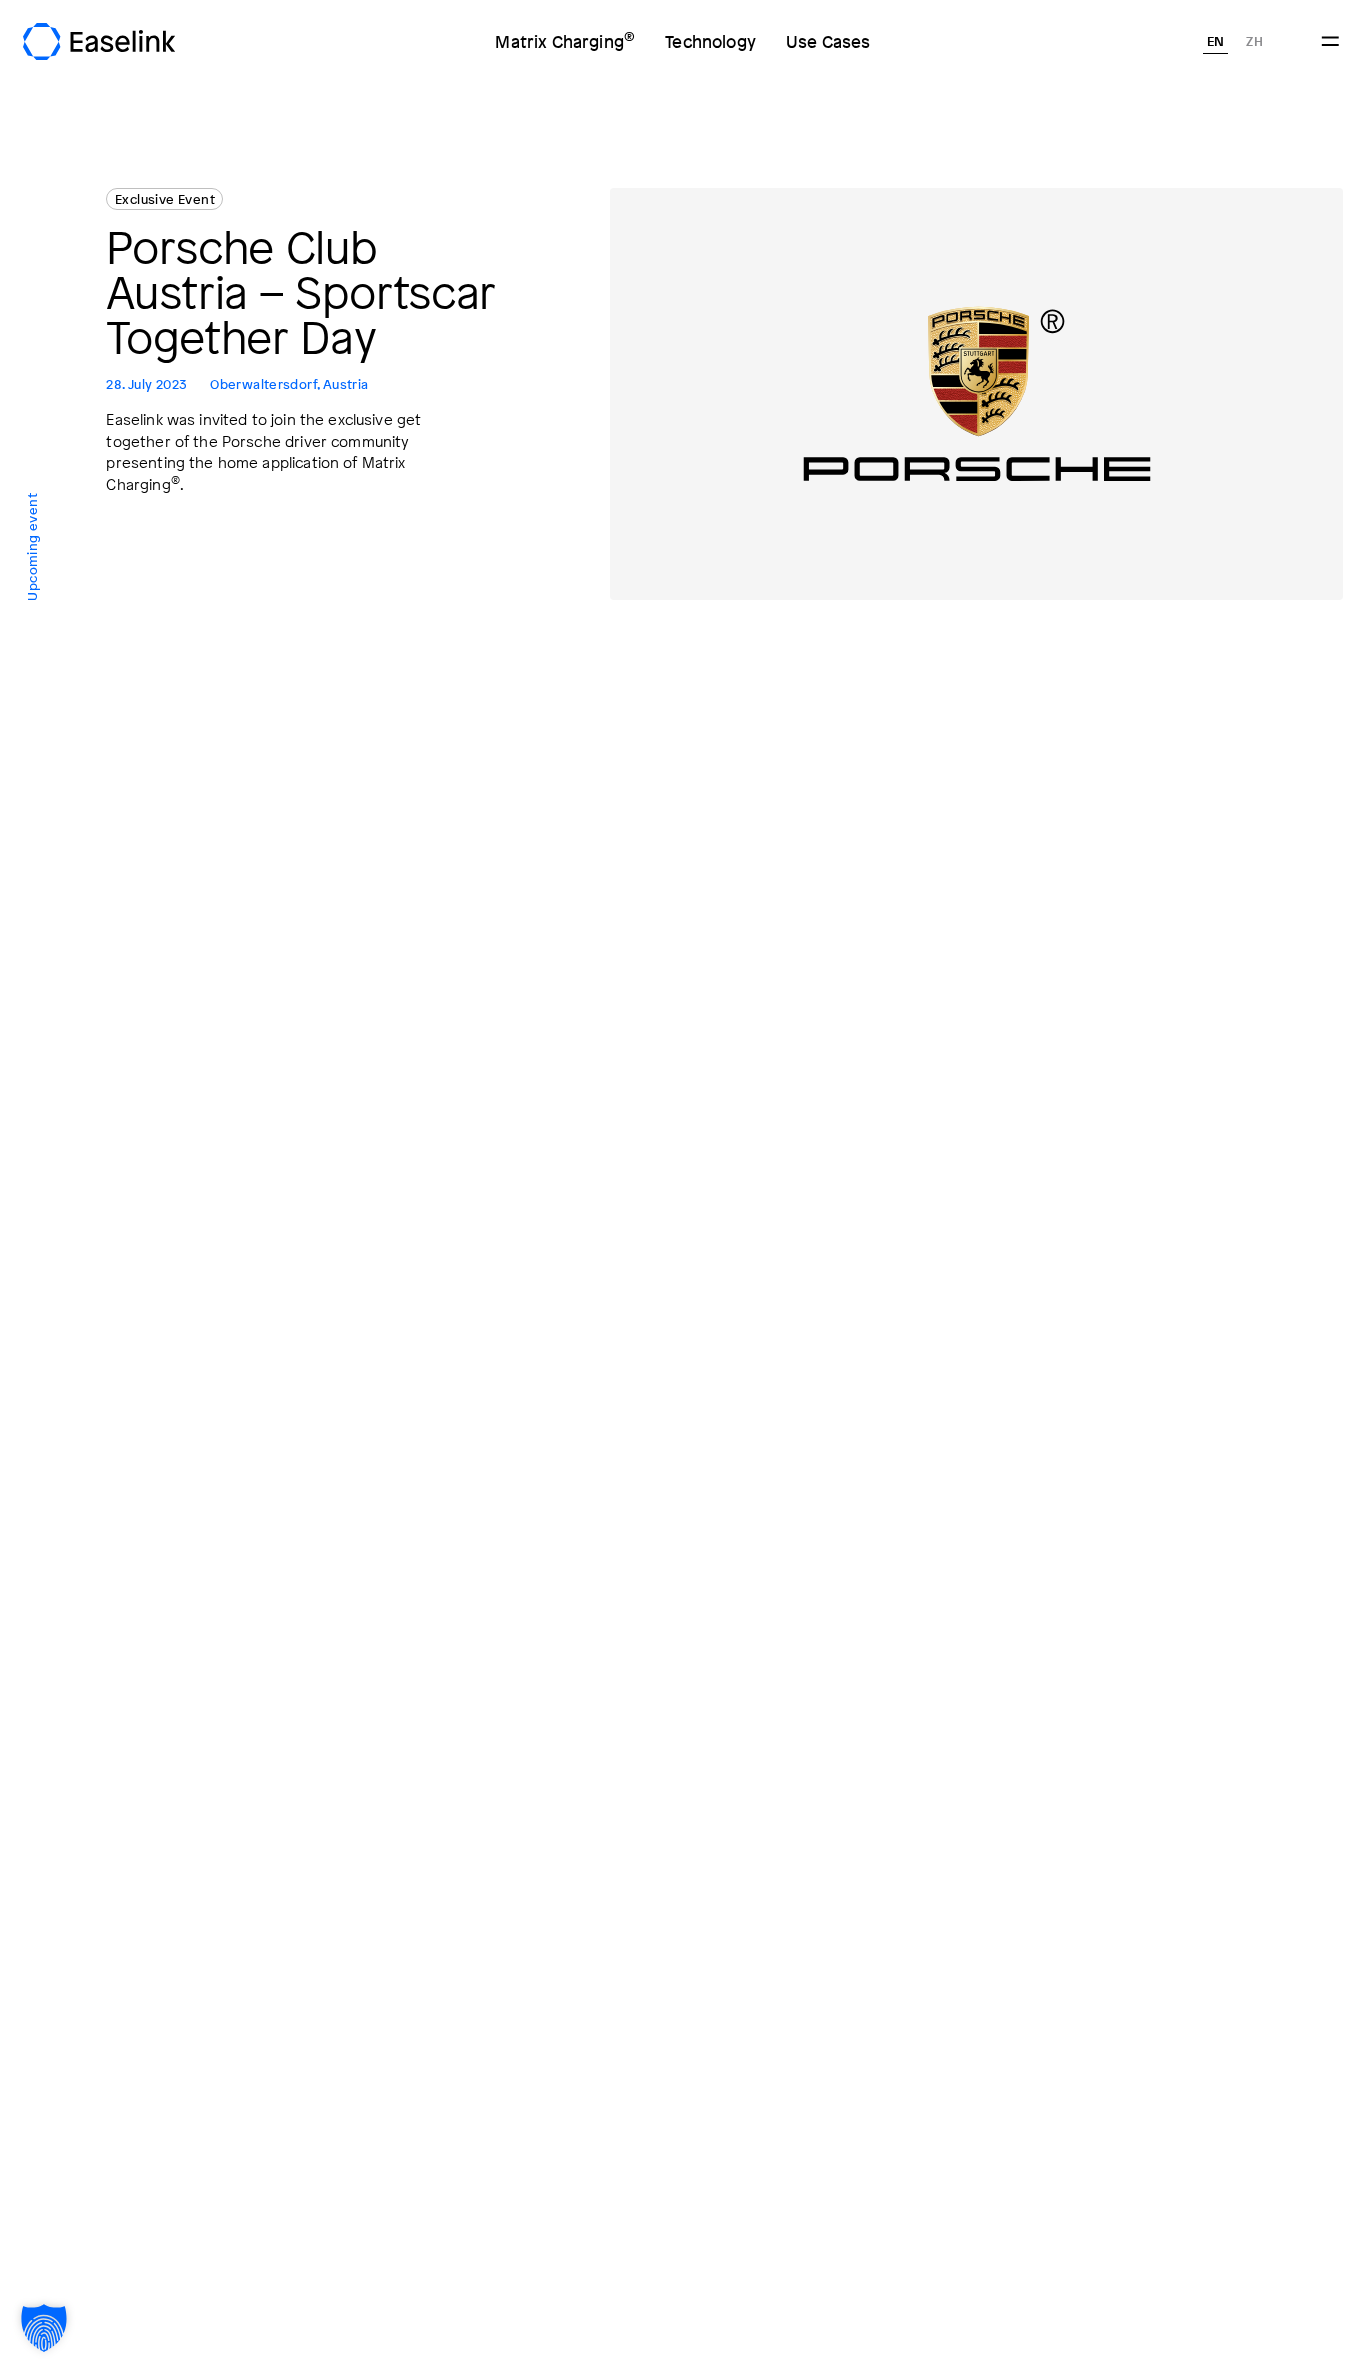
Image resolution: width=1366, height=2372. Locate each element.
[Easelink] (98, 41)
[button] (44, 2328)
